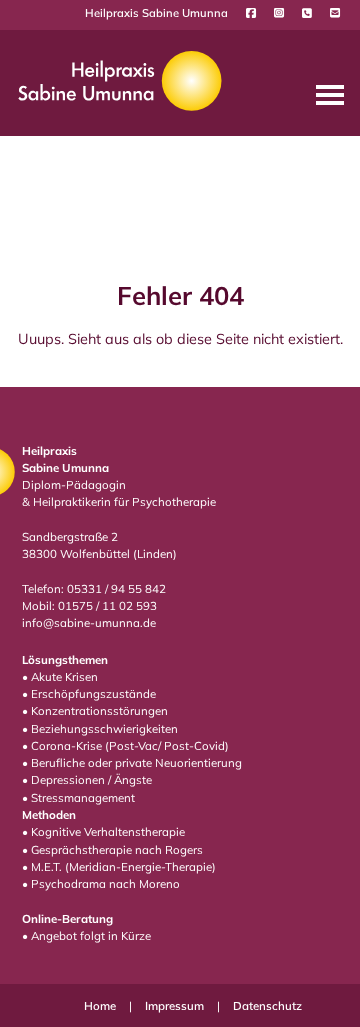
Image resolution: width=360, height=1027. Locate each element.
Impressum (176, 1005)
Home (101, 1005)
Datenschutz (267, 1005)
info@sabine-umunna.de (89, 622)
